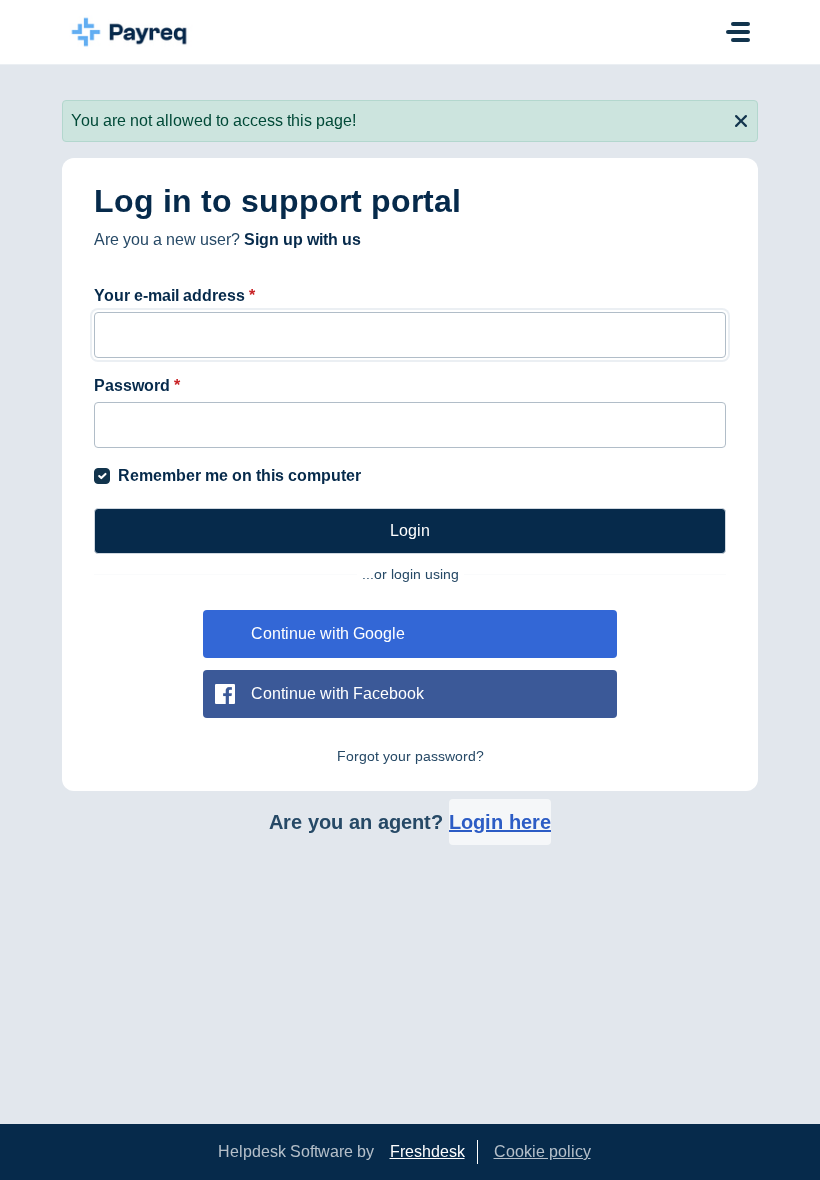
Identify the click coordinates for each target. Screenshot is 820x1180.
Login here (500, 822)
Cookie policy (542, 1151)
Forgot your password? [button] (410, 756)
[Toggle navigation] (738, 32)
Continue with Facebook (337, 693)
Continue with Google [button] (328, 633)
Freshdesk (427, 1151)
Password (137, 385)
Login (410, 530)
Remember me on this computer (239, 475)
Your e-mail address (174, 295)
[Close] (741, 119)
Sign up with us (302, 239)
